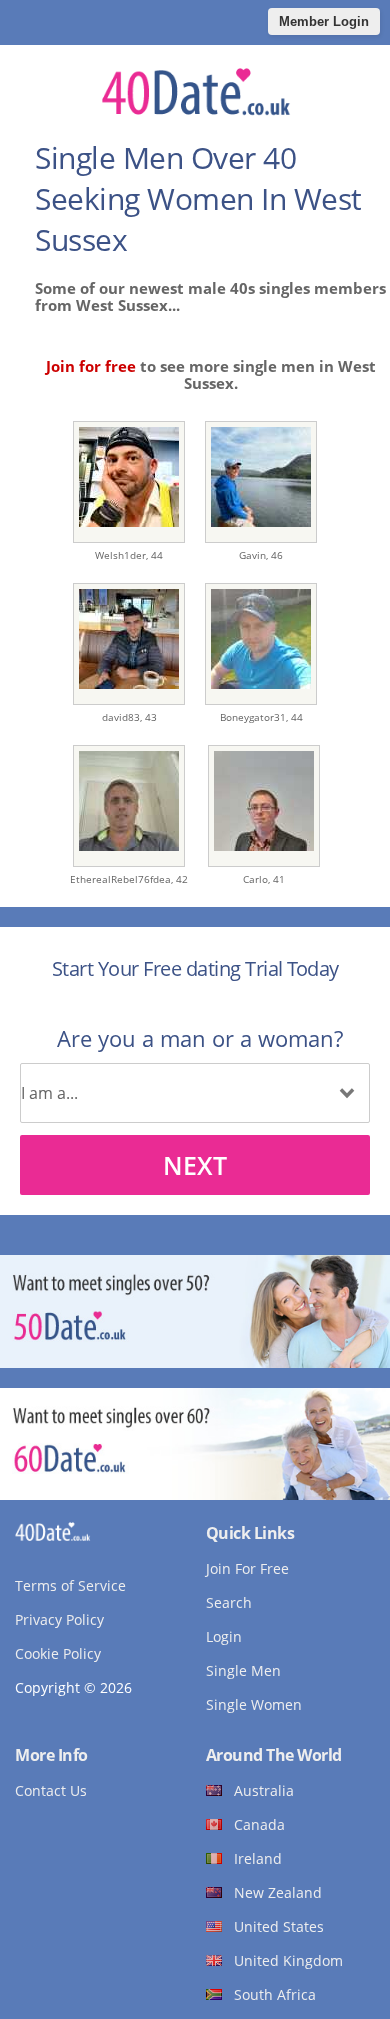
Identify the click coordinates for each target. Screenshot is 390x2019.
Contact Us (51, 1790)
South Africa (275, 1994)
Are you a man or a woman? (200, 1038)
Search (229, 1602)
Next (195, 1165)
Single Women (254, 1704)
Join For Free (247, 1568)
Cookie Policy (58, 1653)
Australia (264, 1790)
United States (279, 1926)
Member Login (324, 21)
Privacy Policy (59, 1619)
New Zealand (278, 1892)
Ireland (258, 1858)
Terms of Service (70, 1585)
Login (224, 1636)
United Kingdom (288, 1960)
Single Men (243, 1670)
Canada (259, 1824)
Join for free (91, 366)
